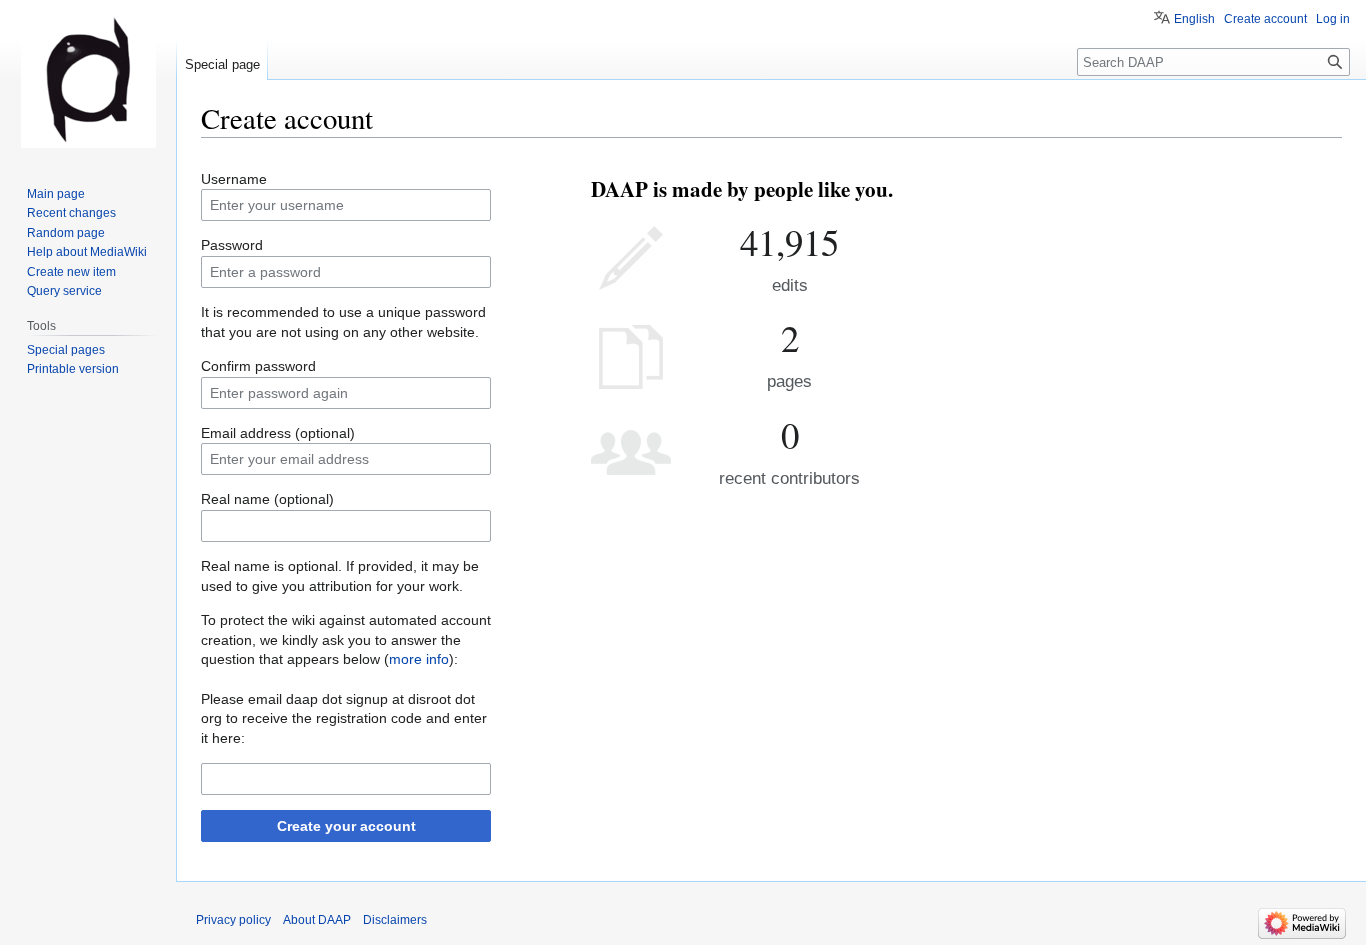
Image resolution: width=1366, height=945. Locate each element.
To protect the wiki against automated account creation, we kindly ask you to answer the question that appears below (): (346, 639)
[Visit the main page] (88, 80)
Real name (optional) (267, 499)
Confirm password (258, 366)
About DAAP (317, 920)
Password (232, 245)
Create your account (346, 826)
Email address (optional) (278, 433)
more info (419, 659)
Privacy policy (233, 920)
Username (234, 179)
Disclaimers (395, 920)
